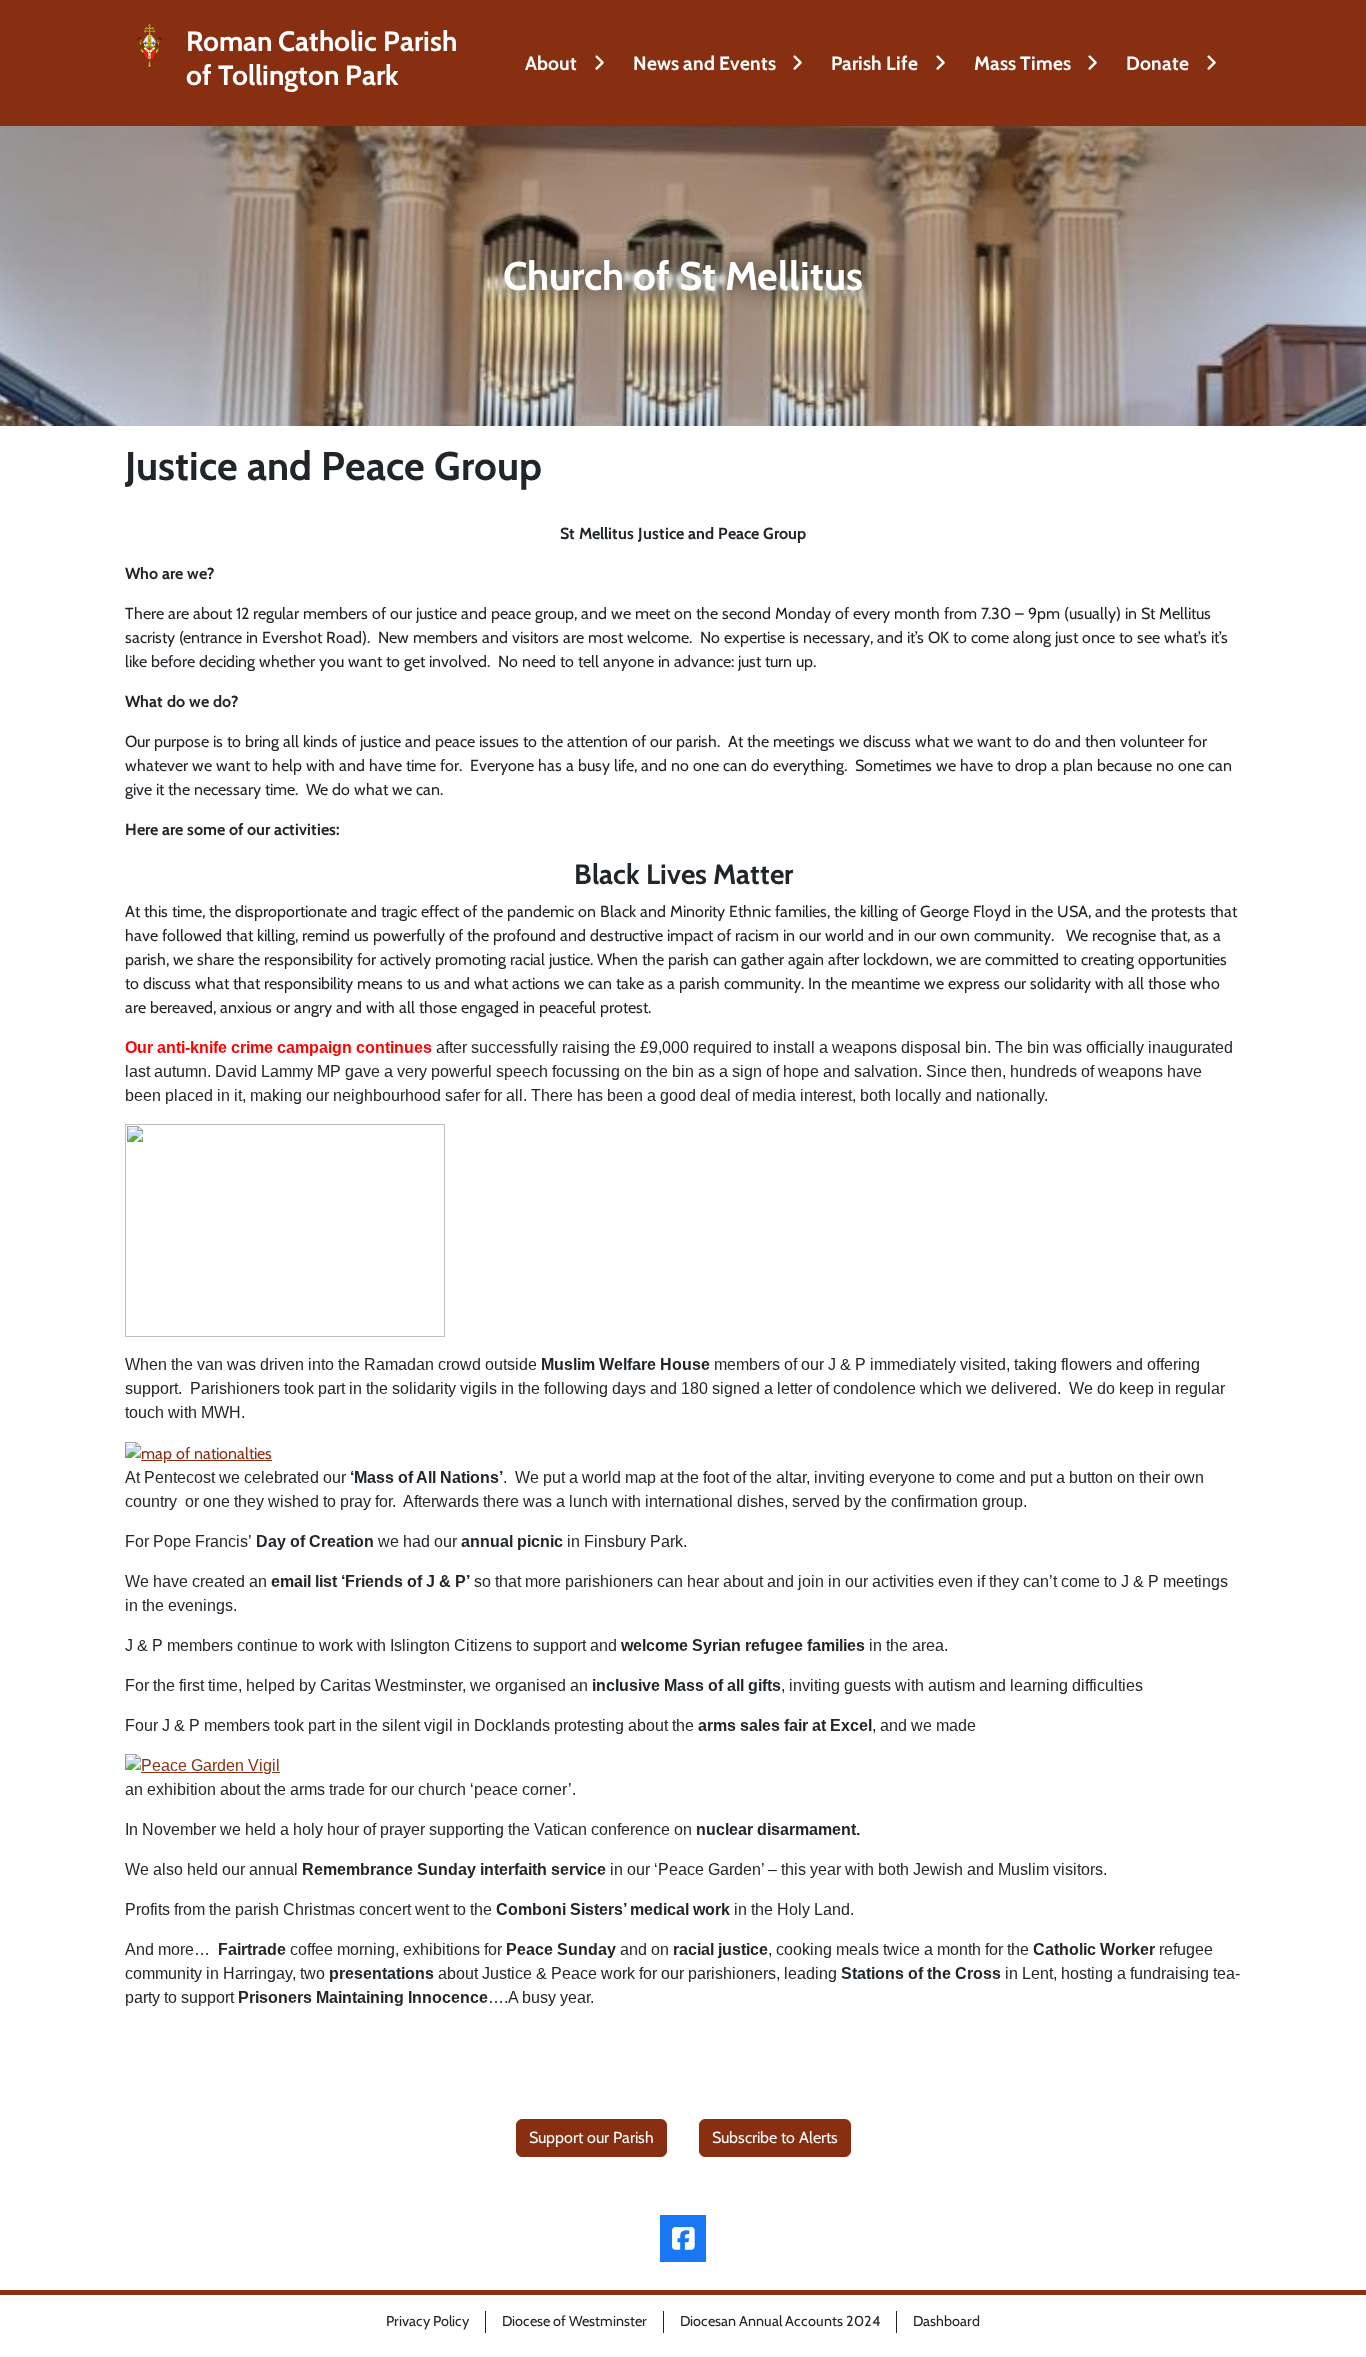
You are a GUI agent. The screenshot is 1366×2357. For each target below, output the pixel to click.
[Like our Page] (683, 2238)
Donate (1157, 63)
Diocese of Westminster (574, 2321)
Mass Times (1022, 63)
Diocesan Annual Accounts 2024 (780, 2321)
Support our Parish (591, 2137)
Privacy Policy (427, 2321)
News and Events (704, 63)
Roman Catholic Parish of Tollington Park (321, 58)
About (551, 63)
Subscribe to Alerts (775, 2137)
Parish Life (874, 63)
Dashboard (946, 2321)
